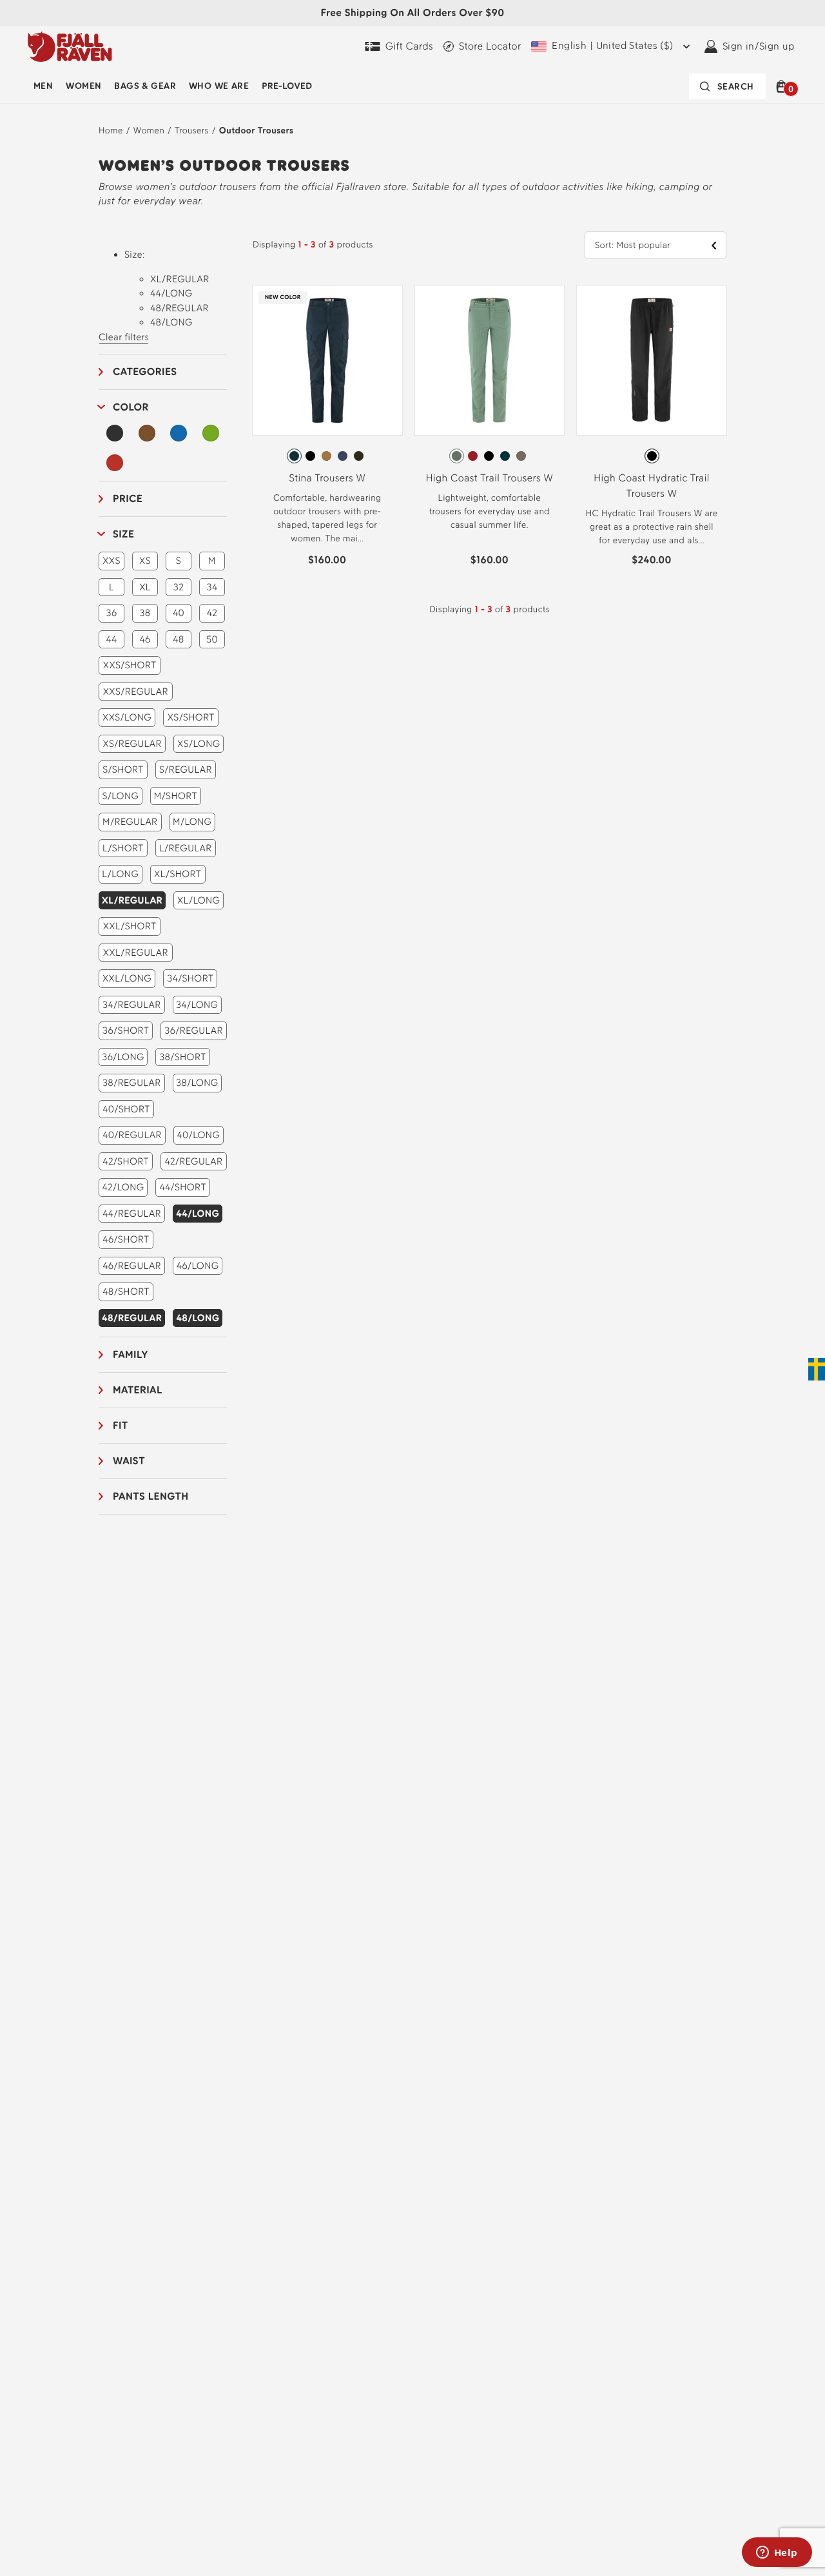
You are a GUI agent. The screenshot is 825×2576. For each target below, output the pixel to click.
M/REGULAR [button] (130, 822)
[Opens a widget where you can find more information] (777, 2553)
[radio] (294, 456)
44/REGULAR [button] (132, 1214)
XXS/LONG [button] (127, 717)
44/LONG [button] (198, 1214)
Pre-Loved (287, 86)
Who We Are (219, 86)
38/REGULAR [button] (132, 1083)
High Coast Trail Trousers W (490, 478)
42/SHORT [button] (126, 1161)
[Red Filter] (115, 463)
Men (43, 86)
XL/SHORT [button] (178, 874)
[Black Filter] (115, 433)
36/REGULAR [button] (194, 1031)
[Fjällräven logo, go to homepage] (70, 46)
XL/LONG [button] (199, 900)
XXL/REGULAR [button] (136, 953)
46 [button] (145, 639)
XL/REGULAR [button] (132, 900)
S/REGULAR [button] (186, 770)
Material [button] (138, 1390)
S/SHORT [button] (123, 770)
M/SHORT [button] (176, 796)
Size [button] (123, 534)
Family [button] (131, 1354)
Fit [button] (121, 1425)
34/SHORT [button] (190, 978)
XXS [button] (112, 561)
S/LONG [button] (120, 796)
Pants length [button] (151, 1496)
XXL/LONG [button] (127, 978)
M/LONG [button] (192, 822)
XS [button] (145, 561)
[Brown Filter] (147, 433)
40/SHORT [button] (126, 1109)
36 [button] (112, 613)
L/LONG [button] (120, 874)
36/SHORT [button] (126, 1031)
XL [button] (145, 587)
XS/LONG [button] (199, 744)
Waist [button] (129, 1461)
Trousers (191, 131)
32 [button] (179, 587)
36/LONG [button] (123, 1057)
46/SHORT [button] (126, 1239)
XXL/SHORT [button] (130, 926)
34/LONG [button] (197, 1005)
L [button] (112, 587)
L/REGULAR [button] (186, 848)
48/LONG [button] (198, 1318)
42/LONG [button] (123, 1187)
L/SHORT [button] (123, 848)
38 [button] (145, 613)
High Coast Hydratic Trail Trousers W (652, 486)
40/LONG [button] (199, 1135)
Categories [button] (145, 372)
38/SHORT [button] (182, 1057)
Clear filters (124, 337)
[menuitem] (43, 86)
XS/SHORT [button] (191, 717)
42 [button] (212, 613)
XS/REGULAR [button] (132, 744)
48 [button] (178, 639)
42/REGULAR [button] (193, 1161)
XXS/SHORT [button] (130, 665)
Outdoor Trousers (257, 131)
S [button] (179, 561)
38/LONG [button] (197, 1083)
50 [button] (212, 639)
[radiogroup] (327, 456)
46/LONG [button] (198, 1266)
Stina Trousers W (327, 478)
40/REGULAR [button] (132, 1135)
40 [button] (179, 613)
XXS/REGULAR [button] (136, 692)
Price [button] (128, 499)
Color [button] (131, 407)
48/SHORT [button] (126, 1292)
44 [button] (111, 639)
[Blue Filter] (179, 433)
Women (83, 86)
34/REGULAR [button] (132, 1005)
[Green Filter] (211, 433)
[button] (783, 86)
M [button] (212, 561)
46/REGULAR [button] (132, 1266)
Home (111, 131)
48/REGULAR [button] (132, 1318)
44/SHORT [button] (182, 1187)
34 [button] (212, 587)
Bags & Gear (145, 86)
